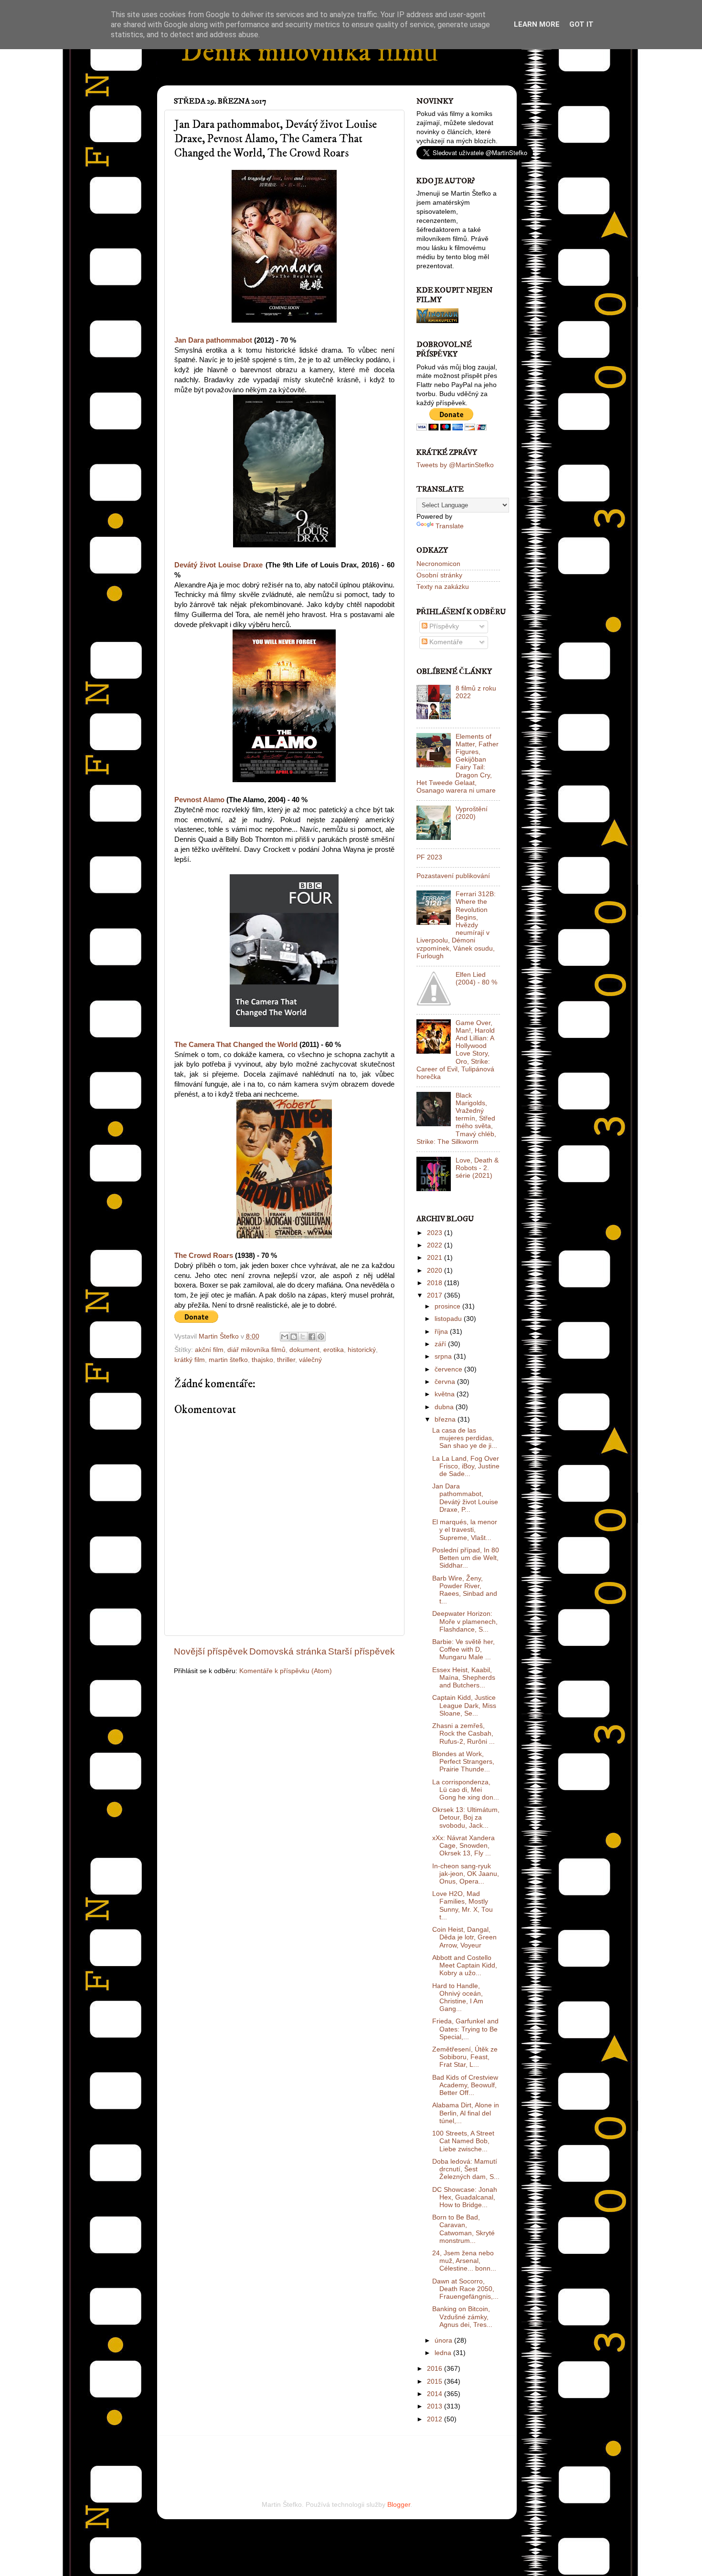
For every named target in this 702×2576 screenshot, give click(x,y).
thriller (286, 1360)
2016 (436, 2369)
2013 (436, 2406)
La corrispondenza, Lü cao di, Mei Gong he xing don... (466, 1790)
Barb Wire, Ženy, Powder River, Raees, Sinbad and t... (465, 1590)
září (441, 1344)
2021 (436, 1258)
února (444, 2340)
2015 (436, 2382)
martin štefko (228, 1360)
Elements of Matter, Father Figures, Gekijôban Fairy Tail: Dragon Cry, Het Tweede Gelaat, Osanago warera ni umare (457, 764)
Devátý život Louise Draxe (219, 565)
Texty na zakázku (443, 587)
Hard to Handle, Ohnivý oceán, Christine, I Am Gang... (458, 1998)
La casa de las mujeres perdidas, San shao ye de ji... (465, 1438)
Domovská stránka (288, 1651)
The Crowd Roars (204, 1256)
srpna (444, 1356)
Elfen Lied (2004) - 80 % (476, 979)
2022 (436, 1245)
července (449, 1369)
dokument (304, 1350)
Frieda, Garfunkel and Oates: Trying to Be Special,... (465, 2029)
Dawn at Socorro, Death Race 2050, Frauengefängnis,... (465, 2289)
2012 (436, 2419)
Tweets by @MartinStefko (455, 465)
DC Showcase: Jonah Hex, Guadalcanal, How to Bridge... (465, 2197)
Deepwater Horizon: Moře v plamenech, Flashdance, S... (465, 1621)
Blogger (399, 2505)
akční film (209, 1350)
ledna (444, 2353)
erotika (334, 1350)
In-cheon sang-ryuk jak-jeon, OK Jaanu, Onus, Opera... (466, 1874)
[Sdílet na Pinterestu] (321, 1337)
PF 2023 (429, 857)
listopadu (449, 1319)
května (446, 1394)
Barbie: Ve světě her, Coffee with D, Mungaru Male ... (463, 1649)
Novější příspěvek (211, 1651)
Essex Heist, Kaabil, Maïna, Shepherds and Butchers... (464, 1678)
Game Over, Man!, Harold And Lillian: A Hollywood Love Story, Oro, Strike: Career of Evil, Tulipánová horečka (456, 1050)
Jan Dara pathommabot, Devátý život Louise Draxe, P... (465, 1498)
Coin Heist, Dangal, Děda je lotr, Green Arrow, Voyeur (464, 1937)
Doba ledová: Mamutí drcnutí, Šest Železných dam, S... (466, 2169)
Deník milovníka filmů (309, 52)
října (442, 1332)
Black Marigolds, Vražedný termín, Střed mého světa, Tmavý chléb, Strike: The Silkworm (456, 1119)
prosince (448, 1306)
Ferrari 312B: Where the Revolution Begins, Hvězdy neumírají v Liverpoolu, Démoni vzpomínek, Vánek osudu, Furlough (456, 925)
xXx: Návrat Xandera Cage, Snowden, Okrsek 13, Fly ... (463, 1846)
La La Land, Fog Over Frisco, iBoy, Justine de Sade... (466, 1466)
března (446, 1419)
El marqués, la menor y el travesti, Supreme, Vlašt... (465, 1530)
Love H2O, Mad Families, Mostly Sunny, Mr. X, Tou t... (463, 1906)
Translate (450, 526)
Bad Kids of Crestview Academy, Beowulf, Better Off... (465, 2085)
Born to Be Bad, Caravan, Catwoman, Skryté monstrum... (463, 2229)
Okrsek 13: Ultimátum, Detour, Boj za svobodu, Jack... (466, 1817)
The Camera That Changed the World (236, 1045)
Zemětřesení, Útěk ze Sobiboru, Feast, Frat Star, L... (465, 2057)
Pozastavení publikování (453, 876)
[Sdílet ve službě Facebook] (312, 1337)
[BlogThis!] (294, 1337)
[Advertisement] (286, 2455)
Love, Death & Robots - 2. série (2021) (477, 1168)
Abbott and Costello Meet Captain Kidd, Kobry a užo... (465, 1965)
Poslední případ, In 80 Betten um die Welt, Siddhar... (466, 1558)
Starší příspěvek (362, 1651)
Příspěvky (443, 626)
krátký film (190, 1360)
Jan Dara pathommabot (213, 340)
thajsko (262, 1360)
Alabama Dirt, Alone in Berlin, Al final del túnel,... (466, 2113)
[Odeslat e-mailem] (285, 1337)
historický (362, 1350)
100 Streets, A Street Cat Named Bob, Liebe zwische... (463, 2141)
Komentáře (445, 642)
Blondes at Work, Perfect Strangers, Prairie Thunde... (463, 1762)
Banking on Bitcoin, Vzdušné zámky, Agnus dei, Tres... (462, 2317)
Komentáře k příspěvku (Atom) (286, 1671)
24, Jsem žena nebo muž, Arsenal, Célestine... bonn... (464, 2261)
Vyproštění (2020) (472, 813)
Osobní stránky (439, 575)
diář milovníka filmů (256, 1350)
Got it (581, 24)
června (446, 1382)
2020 (436, 1271)
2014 (436, 2394)
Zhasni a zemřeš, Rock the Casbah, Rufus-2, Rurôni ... (463, 1733)
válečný (310, 1360)
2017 (436, 1295)
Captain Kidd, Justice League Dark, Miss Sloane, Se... (464, 1705)
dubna (445, 1407)
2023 (436, 1233)
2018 (436, 1283)
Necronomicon (438, 564)
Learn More (537, 24)
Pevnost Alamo (199, 800)
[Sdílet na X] (303, 1337)
